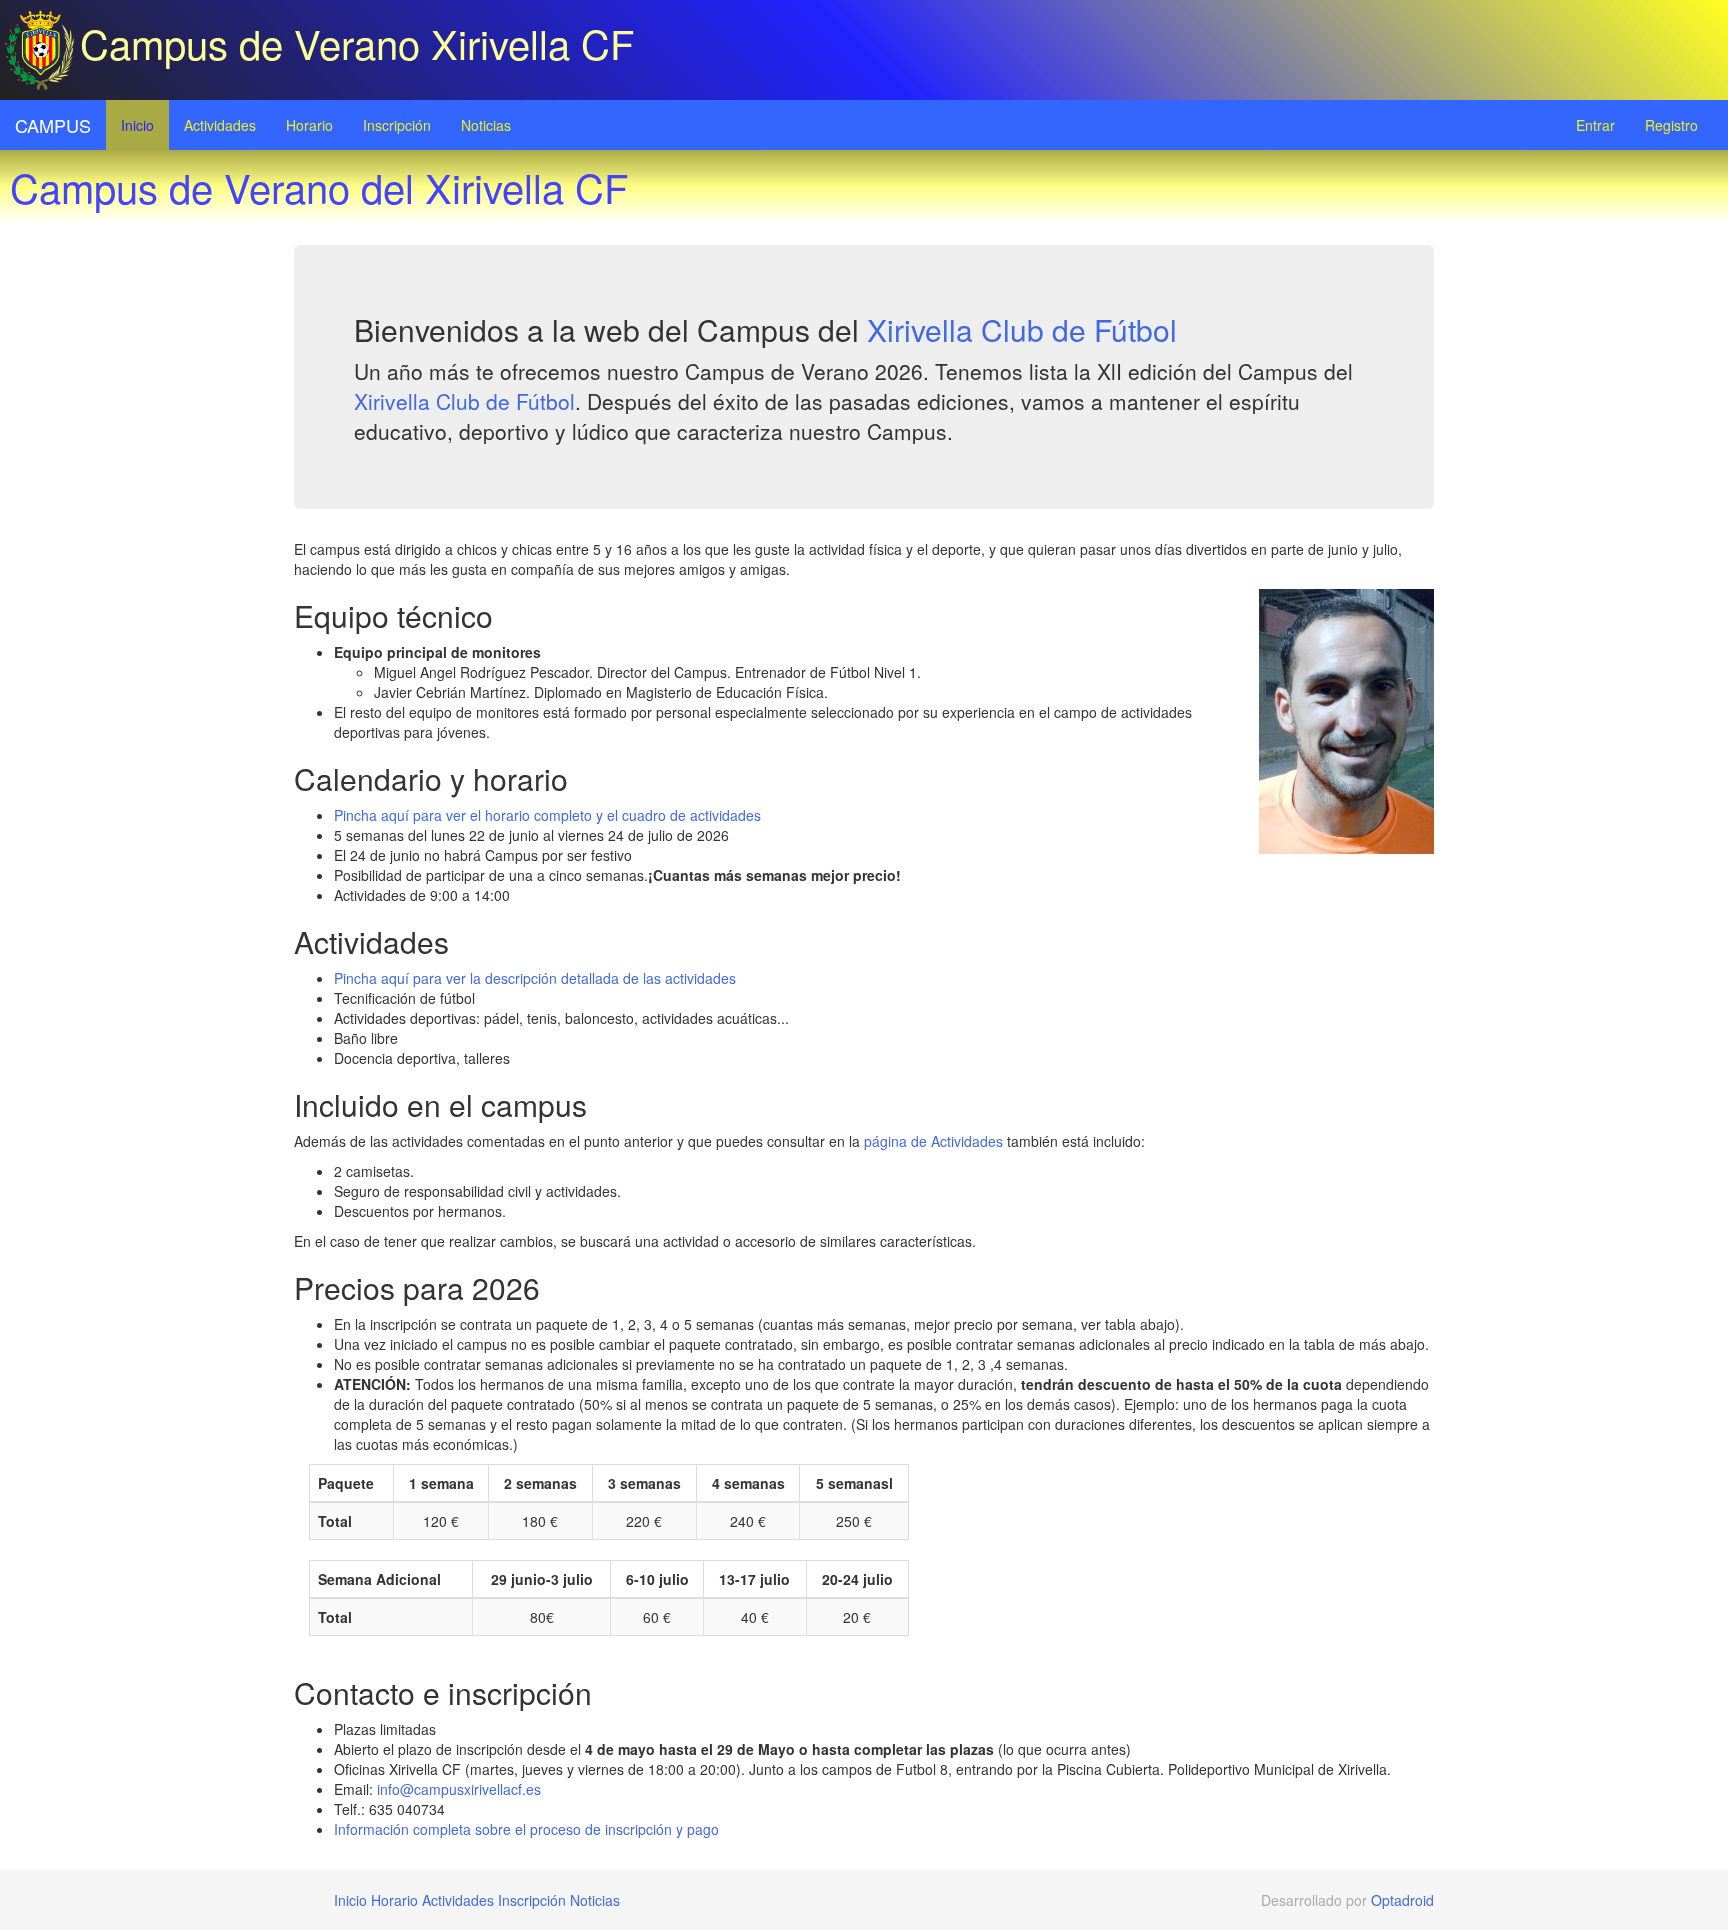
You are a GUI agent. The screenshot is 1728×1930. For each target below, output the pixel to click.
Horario (309, 125)
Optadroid (1402, 1900)
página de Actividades (933, 1141)
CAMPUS (53, 125)
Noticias (486, 125)
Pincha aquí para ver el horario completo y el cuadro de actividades (547, 815)
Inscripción (397, 125)
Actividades (220, 125)
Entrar (1595, 125)
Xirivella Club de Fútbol (1022, 329)
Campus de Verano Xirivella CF (357, 42)
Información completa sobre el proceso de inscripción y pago (526, 1829)
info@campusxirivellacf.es (459, 1789)
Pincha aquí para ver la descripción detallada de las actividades (535, 978)
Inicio (137, 125)
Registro (1671, 125)
